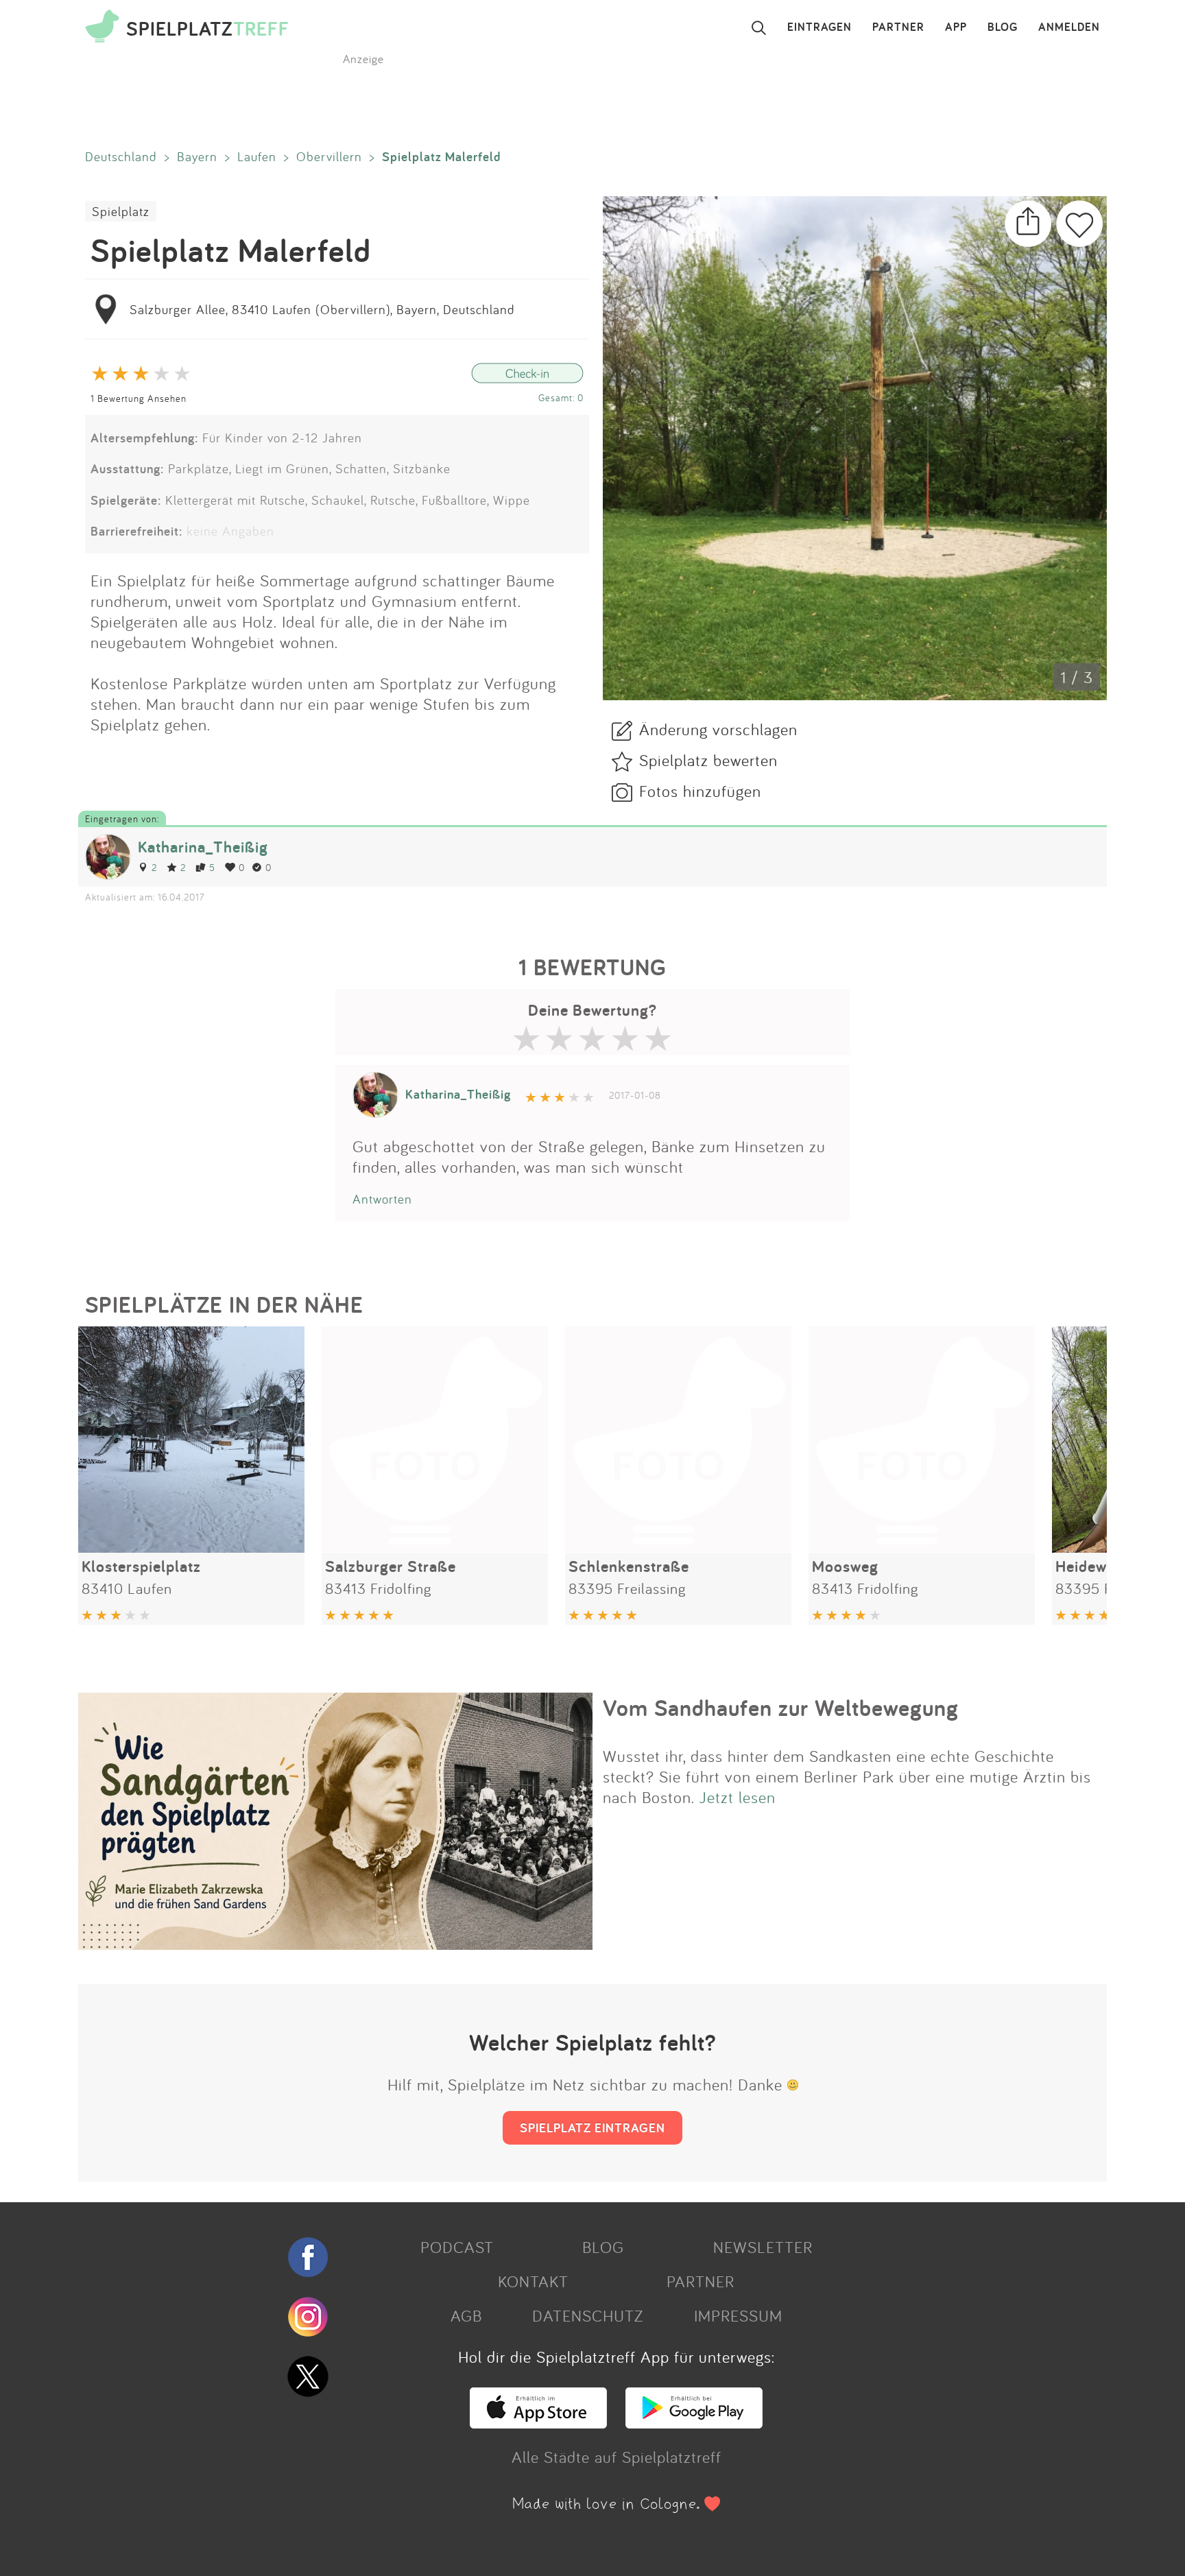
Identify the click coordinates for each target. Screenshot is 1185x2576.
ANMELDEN (1069, 27)
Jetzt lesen (738, 1797)
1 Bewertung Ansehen (139, 398)
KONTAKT (533, 2281)
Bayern (197, 156)
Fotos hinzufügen (700, 791)
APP (956, 27)
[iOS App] (538, 2422)
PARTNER (898, 27)
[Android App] (694, 2422)
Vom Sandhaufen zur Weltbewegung (781, 1708)
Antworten (382, 1199)
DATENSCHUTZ (588, 2315)
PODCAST (457, 2247)
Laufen (257, 156)
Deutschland (121, 156)
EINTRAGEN (819, 27)
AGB (466, 2315)
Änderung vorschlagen (718, 729)
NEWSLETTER (763, 2247)
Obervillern (329, 156)
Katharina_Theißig (203, 847)
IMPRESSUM (738, 2315)
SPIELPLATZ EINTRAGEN (592, 2127)
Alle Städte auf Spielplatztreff (617, 2457)
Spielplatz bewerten (708, 760)
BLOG (1003, 27)
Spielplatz (121, 211)
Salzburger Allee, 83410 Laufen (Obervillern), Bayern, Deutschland (322, 309)
